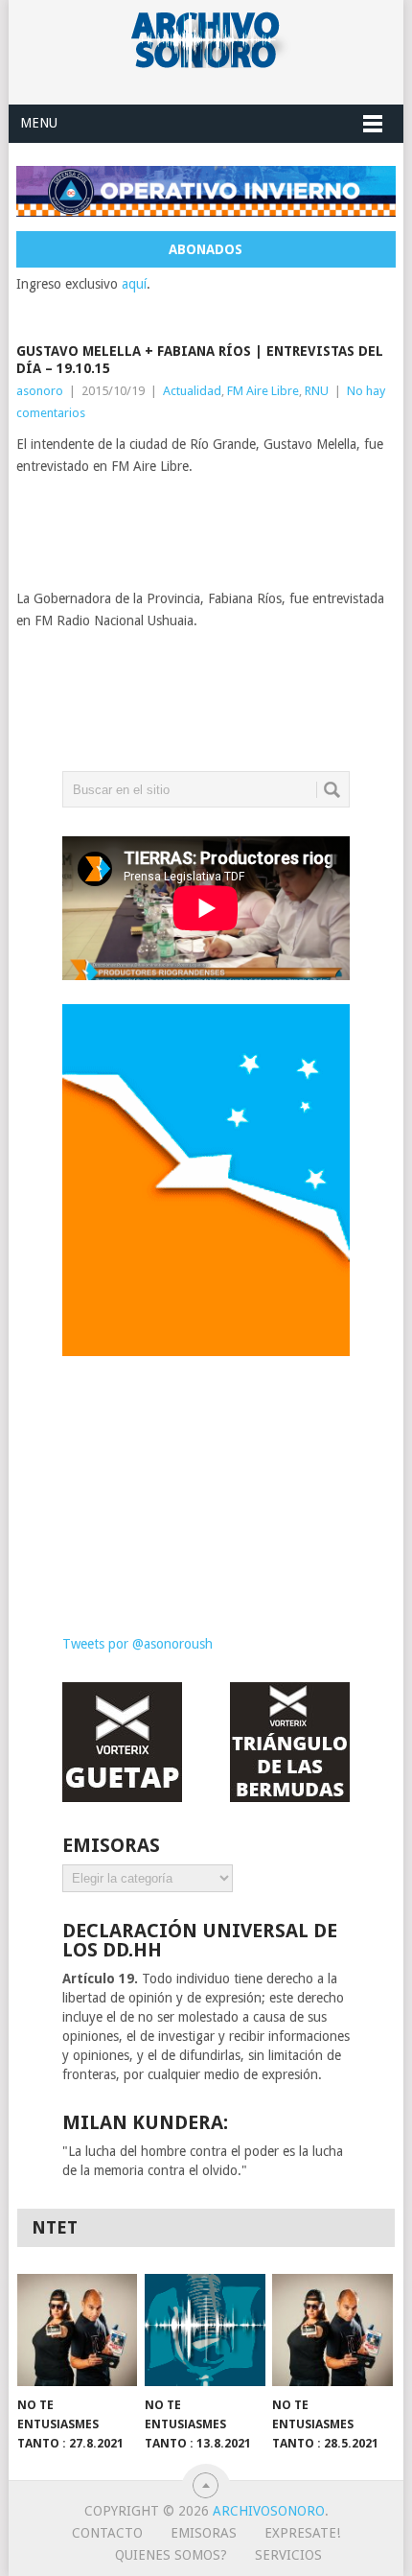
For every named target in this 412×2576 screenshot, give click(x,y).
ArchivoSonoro (269, 2511)
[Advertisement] (206, 1481)
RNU (317, 391)
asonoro (40, 391)
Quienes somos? (171, 2555)
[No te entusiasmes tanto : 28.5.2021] (332, 2330)
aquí (134, 284)
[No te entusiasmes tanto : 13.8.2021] (205, 2330)
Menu (39, 123)
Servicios (288, 2555)
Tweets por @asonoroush (137, 1644)
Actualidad (192, 391)
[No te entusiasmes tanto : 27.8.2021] (77, 2330)
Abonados (206, 249)
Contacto (107, 2533)
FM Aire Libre (263, 391)
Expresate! (302, 2533)
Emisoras (204, 2533)
